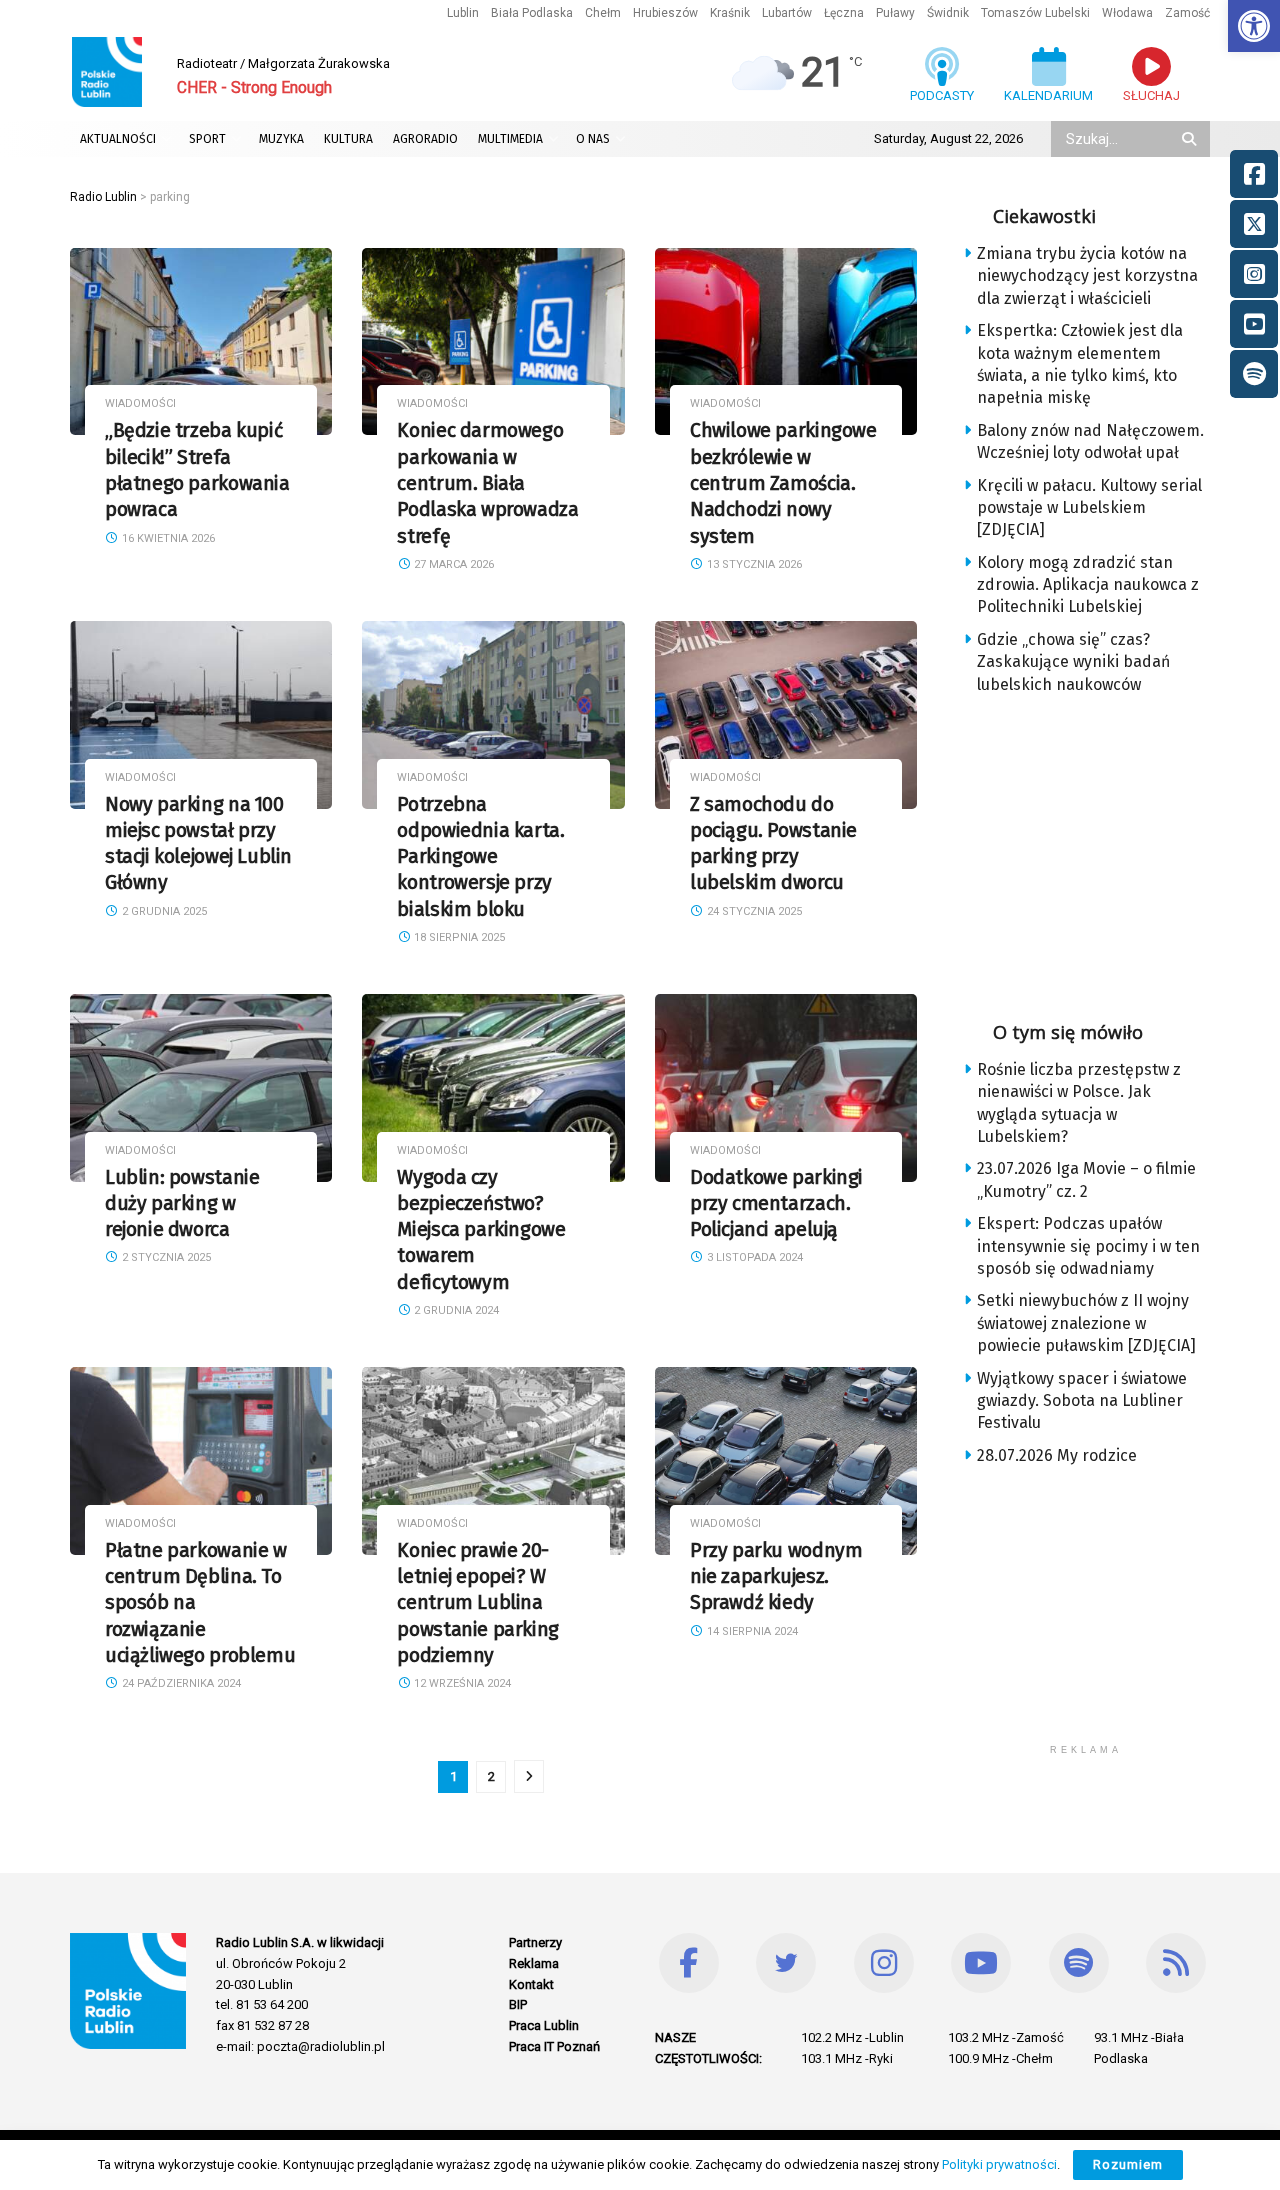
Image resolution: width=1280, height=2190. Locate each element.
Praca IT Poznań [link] (554, 2046)
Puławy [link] (895, 13)
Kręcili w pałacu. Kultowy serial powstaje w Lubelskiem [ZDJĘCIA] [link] (1089, 508)
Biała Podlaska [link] (532, 13)
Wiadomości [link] (140, 403)
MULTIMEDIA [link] (510, 139)
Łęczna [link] (844, 13)
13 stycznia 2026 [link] (753, 564)
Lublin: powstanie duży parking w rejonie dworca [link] (182, 1204)
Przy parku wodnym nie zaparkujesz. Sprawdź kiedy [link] (776, 1577)
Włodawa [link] (1127, 13)
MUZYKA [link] (281, 139)
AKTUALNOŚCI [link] (118, 139)
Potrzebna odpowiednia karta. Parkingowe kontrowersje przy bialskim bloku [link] (480, 857)
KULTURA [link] (348, 139)
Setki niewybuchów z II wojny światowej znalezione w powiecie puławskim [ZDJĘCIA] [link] (1086, 1323)
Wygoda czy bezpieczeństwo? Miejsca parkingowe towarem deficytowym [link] (481, 1230)
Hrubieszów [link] (665, 13)
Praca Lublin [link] (544, 2025)
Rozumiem (1128, 2164)
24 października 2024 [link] (180, 1683)
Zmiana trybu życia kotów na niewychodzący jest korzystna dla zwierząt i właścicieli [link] (1087, 276)
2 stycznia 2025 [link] (165, 1257)
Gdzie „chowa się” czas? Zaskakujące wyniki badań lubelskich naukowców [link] (1073, 662)
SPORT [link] (207, 139)
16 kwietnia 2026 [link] (167, 538)
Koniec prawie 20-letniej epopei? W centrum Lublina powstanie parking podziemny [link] (477, 1603)
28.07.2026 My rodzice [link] (1057, 1455)
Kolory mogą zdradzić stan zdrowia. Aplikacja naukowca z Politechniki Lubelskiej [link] (1088, 585)
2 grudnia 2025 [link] (163, 911)
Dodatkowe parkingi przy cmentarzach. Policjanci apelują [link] (776, 1204)
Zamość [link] (1187, 13)
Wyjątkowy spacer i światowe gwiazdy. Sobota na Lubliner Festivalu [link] (1082, 1401)
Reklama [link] (534, 1963)
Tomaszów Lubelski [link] (1035, 13)
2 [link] (491, 1776)
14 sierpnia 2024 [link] (751, 1631)
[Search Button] (1191, 139)
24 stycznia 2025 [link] (753, 911)
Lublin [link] (463, 13)
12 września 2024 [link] (461, 1683)
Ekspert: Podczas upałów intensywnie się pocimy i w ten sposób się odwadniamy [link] (1088, 1246)
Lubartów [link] (787, 13)
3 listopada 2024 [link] (753, 1257)
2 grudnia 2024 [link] (455, 1310)
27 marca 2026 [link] (452, 564)
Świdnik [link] (948, 13)
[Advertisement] (1102, 851)
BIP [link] (518, 2004)
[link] (1254, 26)
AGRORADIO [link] (425, 139)
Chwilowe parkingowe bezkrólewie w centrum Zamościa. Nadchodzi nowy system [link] (783, 483)
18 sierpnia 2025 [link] (458, 937)
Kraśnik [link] (730, 13)
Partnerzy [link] (535, 1942)
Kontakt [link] (531, 1984)
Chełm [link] (603, 13)
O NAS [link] (593, 139)
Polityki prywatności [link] (999, 2164)
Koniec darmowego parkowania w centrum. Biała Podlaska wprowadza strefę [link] (487, 483)
